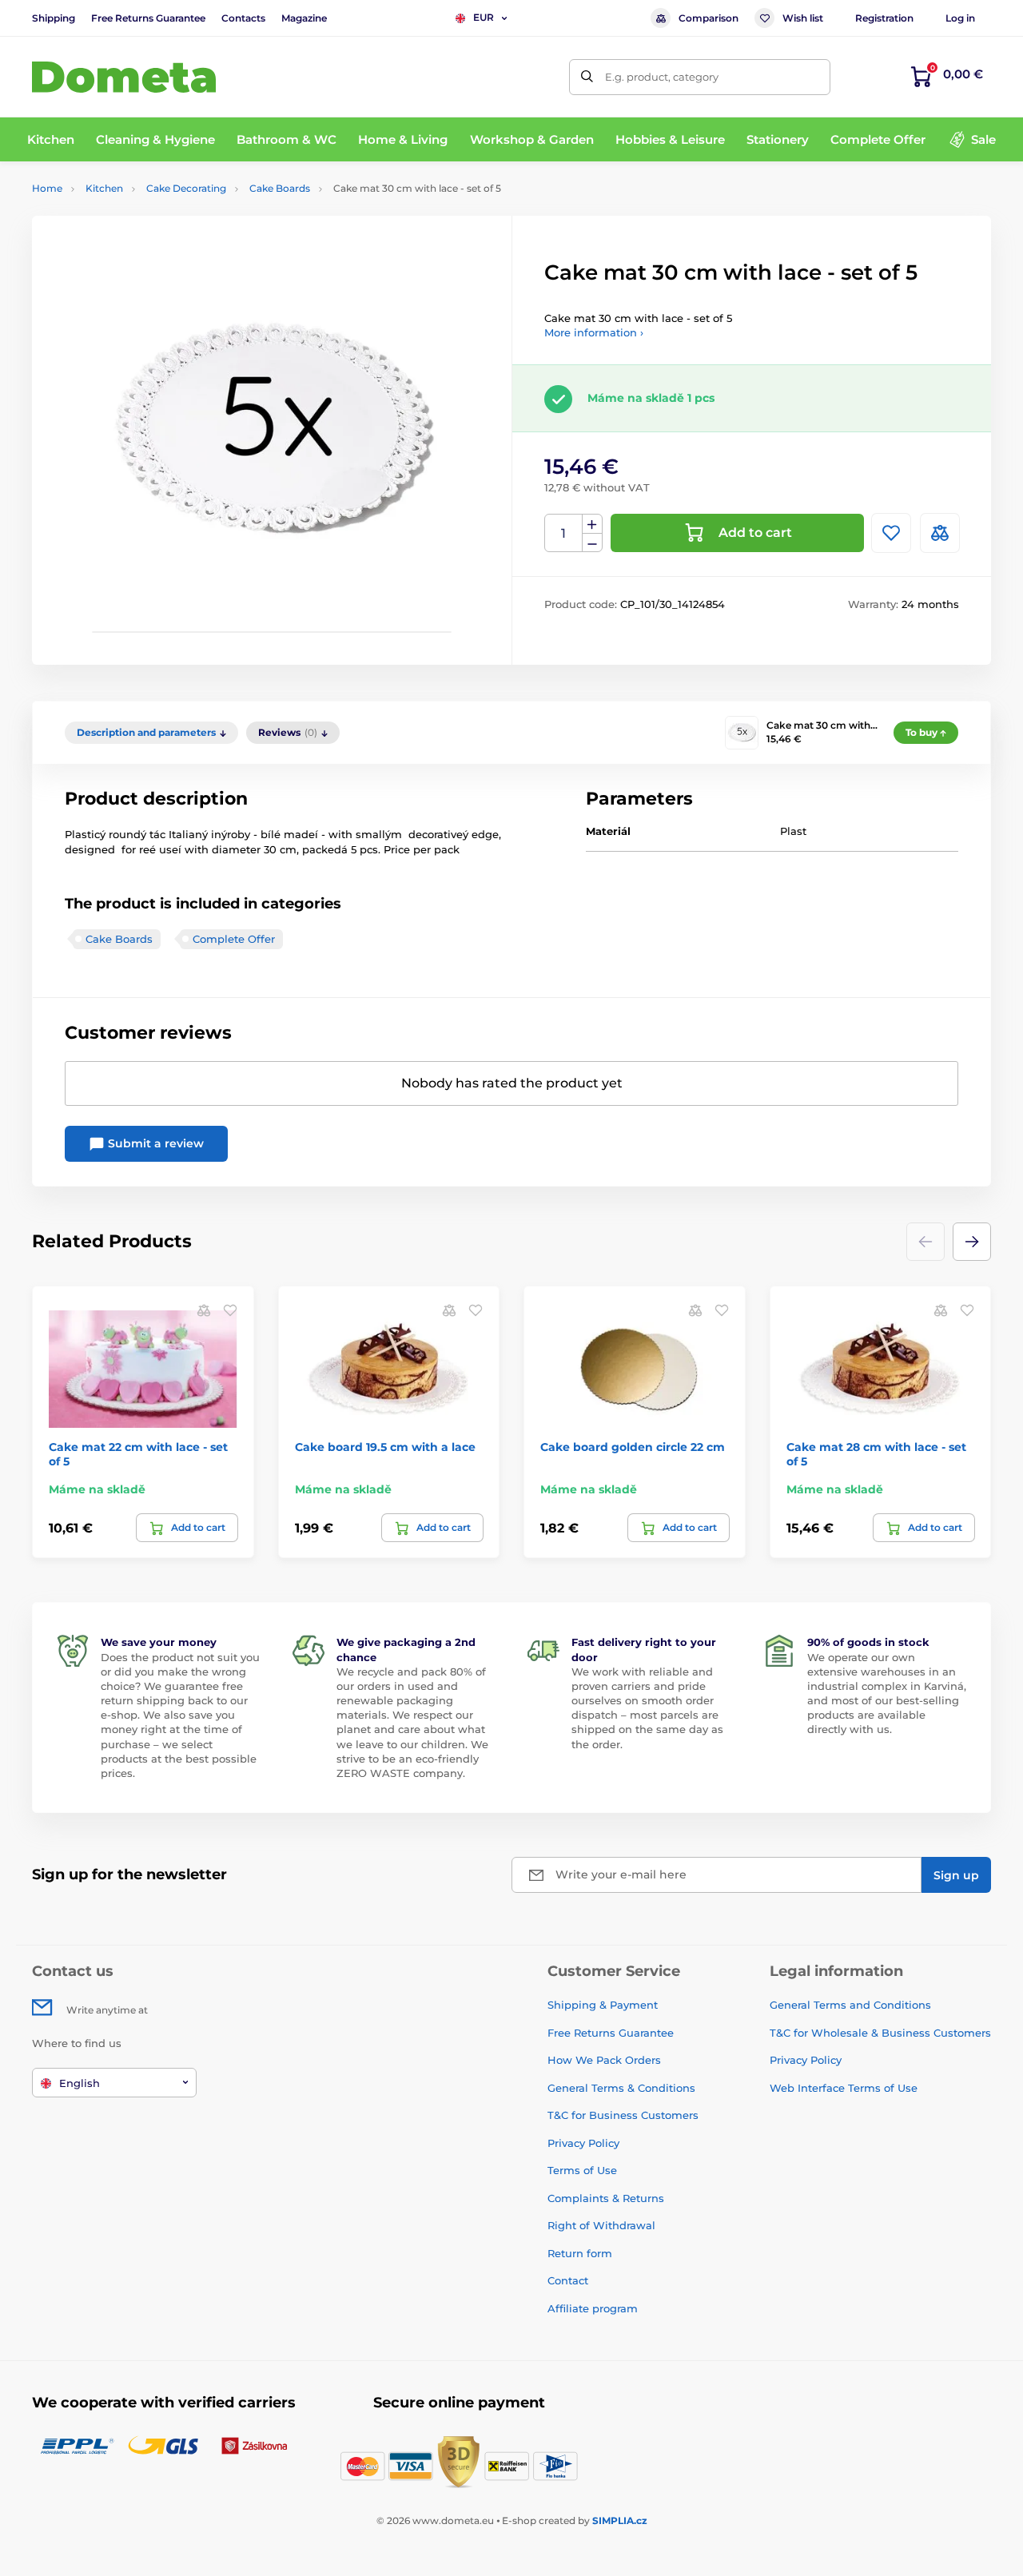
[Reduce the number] (592, 543)
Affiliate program (593, 2308)
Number (564, 533)
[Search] (587, 77)
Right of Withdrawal (601, 2225)
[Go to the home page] (124, 77)
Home (47, 188)
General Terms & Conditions (621, 2088)
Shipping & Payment (603, 2005)
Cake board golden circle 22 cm (633, 1447)
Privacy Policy (583, 2143)
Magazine (304, 18)
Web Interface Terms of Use (844, 2088)
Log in (960, 18)
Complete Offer (234, 939)
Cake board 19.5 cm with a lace (385, 1447)
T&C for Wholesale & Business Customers (880, 2033)
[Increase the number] (592, 524)
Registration (884, 18)
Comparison (709, 18)
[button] (972, 1242)
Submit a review (154, 1143)
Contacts (243, 18)
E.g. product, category (662, 77)
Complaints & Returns (606, 2198)
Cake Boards (280, 188)
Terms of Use (582, 2170)
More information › (594, 332)
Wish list (803, 18)
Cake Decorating (186, 188)
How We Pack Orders (604, 2060)
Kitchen (104, 188)
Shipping (54, 18)
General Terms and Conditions (850, 2005)
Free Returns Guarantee (148, 18)
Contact (568, 2280)
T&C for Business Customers (623, 2115)
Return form (580, 2253)
